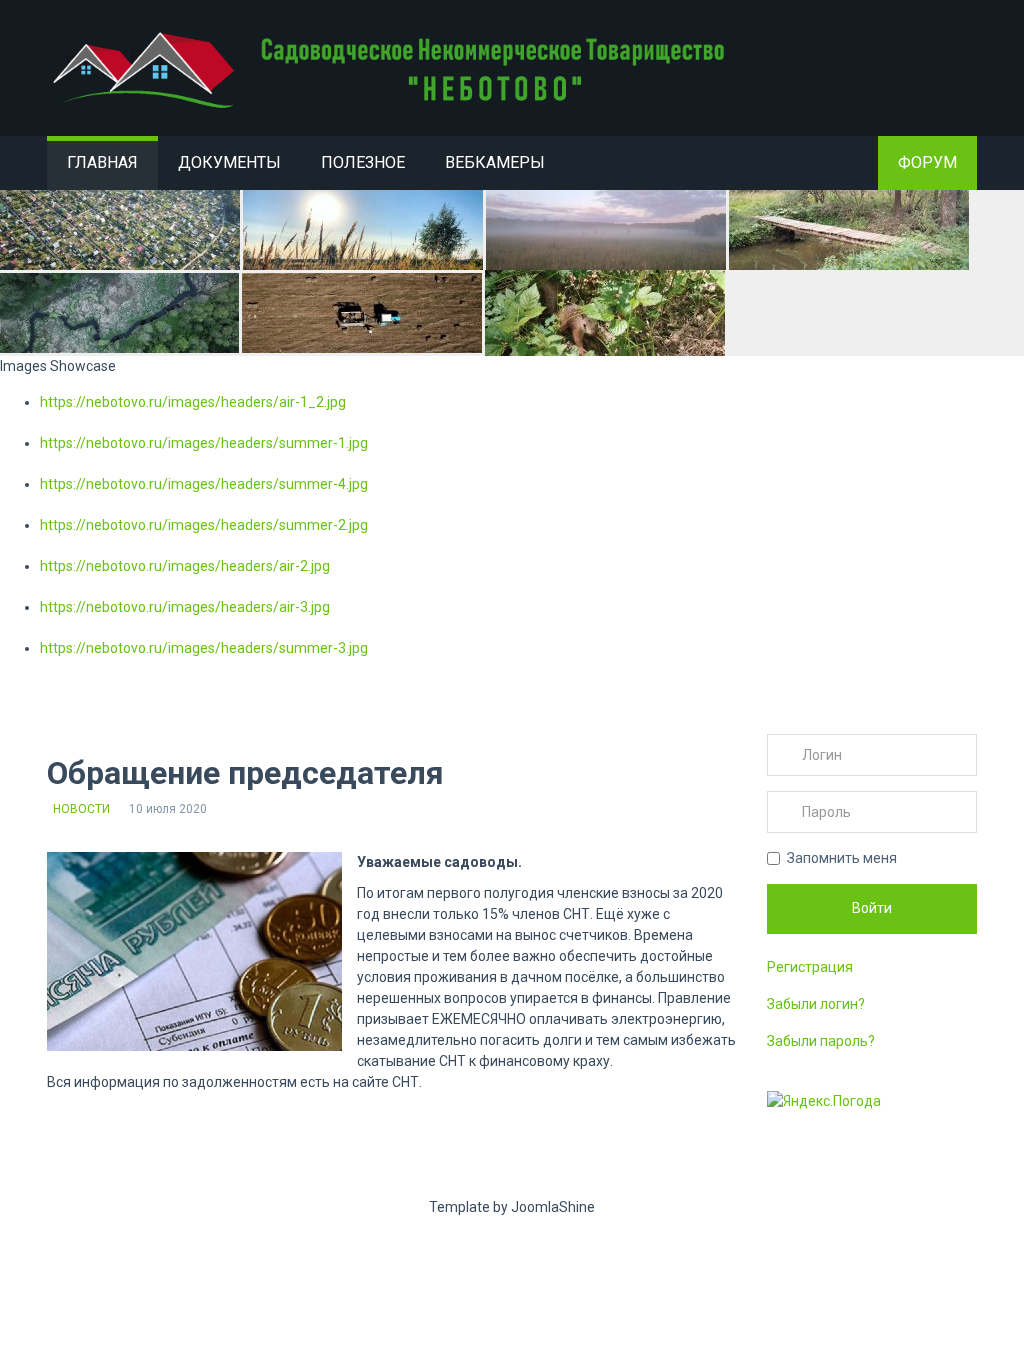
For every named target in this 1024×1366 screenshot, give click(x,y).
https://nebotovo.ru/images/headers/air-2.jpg (185, 566)
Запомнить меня (842, 858)
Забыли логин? (816, 1004)
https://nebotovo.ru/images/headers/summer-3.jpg (204, 648)
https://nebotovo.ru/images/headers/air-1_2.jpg (193, 402)
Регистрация (810, 967)
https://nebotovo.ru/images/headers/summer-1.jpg (204, 443)
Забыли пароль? (821, 1041)
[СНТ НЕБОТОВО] (392, 70)
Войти (872, 908)
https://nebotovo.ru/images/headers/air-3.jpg (185, 607)
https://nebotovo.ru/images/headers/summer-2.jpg (204, 525)
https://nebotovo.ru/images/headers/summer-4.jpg (204, 484)
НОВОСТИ (81, 809)
